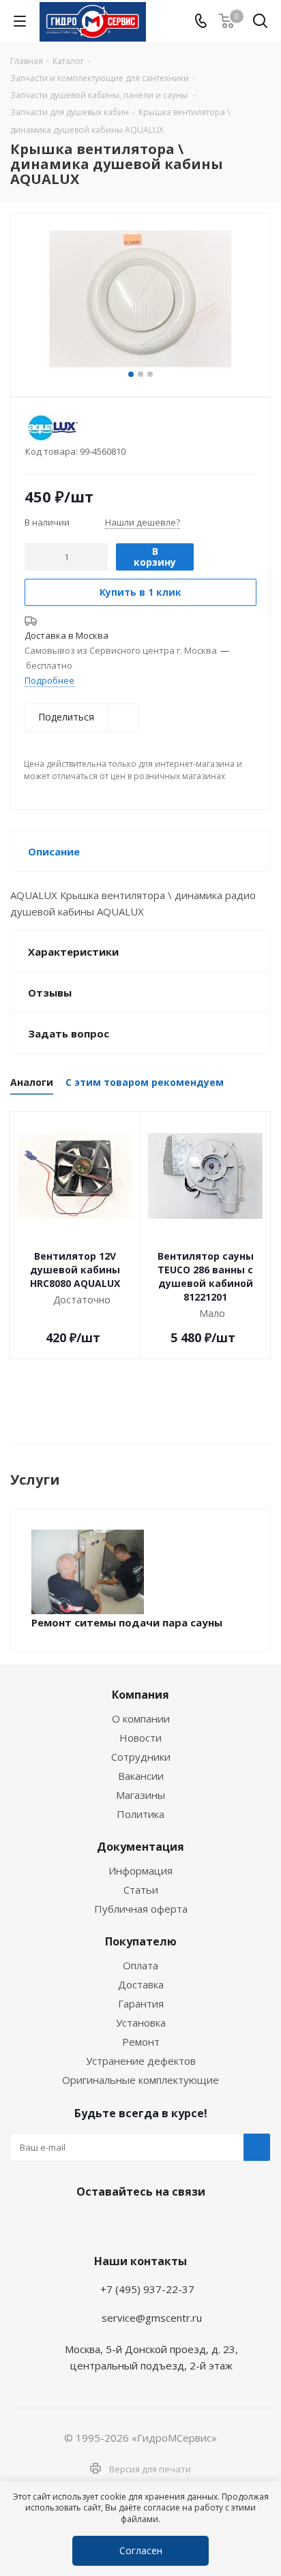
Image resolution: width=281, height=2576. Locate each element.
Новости (140, 1738)
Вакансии (141, 1776)
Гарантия (141, 2003)
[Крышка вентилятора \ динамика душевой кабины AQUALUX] (140, 299)
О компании (141, 1718)
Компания (140, 1695)
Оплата (140, 1965)
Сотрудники (141, 1757)
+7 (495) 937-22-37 (147, 2289)
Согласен (141, 2550)
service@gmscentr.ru (152, 2318)
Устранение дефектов (141, 2061)
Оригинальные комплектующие (140, 2080)
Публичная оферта (141, 1909)
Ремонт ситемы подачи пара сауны (127, 1622)
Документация (140, 1847)
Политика (140, 1814)
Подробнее (49, 680)
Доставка (141, 1984)
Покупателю (141, 1941)
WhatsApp (137, 2224)
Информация (140, 1870)
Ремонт (141, 2042)
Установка (141, 2022)
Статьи (141, 1890)
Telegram (103, 2224)
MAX (171, 2224)
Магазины (140, 1795)
